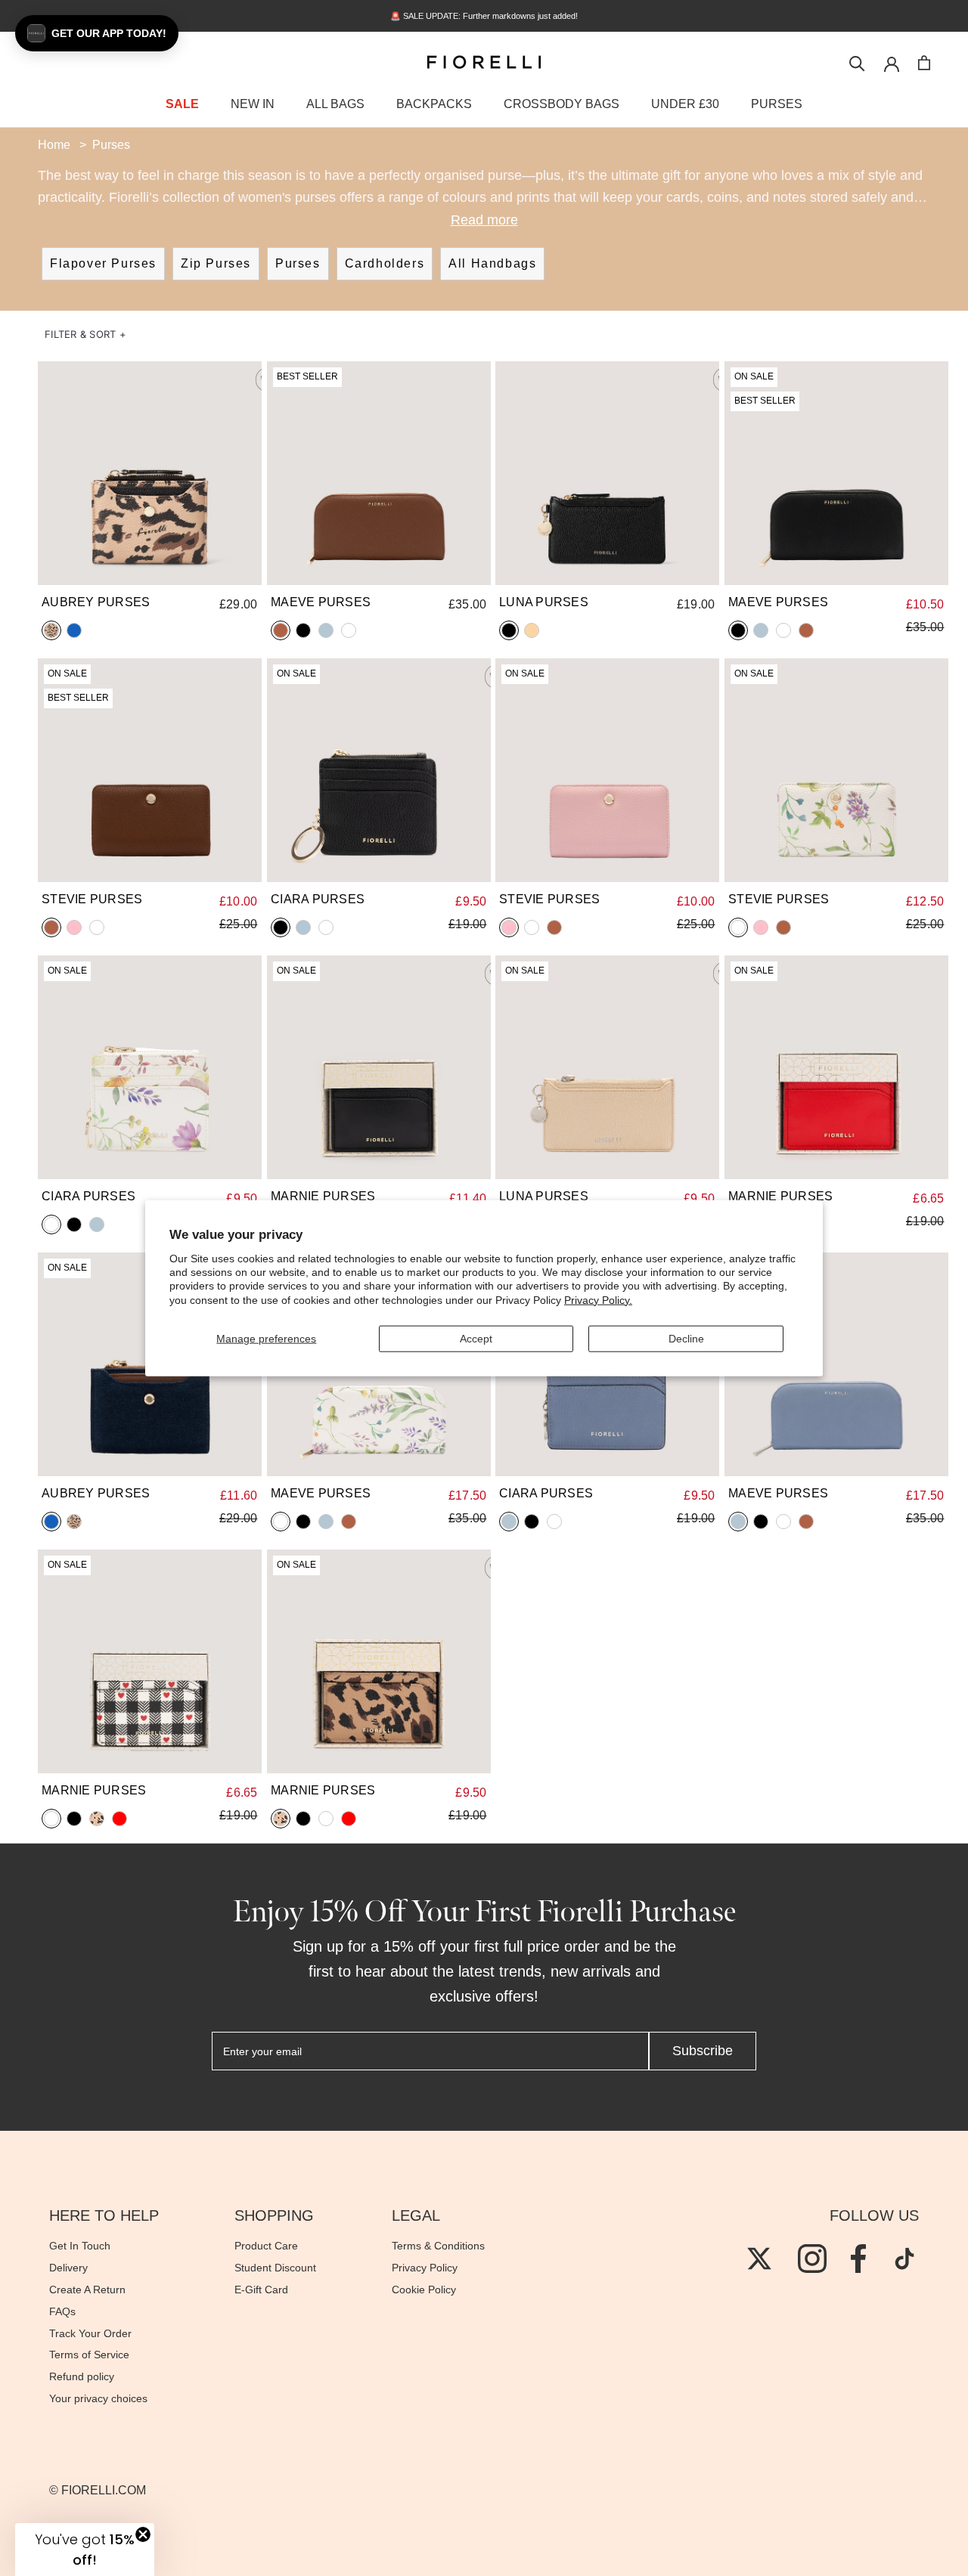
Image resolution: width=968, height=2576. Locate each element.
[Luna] (607, 473)
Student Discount (275, 2268)
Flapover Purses (103, 263)
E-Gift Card (261, 2290)
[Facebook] (858, 2259)
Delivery (68, 2268)
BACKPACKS (434, 104)
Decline (686, 1339)
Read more (484, 220)
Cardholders (385, 263)
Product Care (266, 2246)
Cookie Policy (424, 2290)
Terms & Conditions (438, 2246)
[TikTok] (904, 2259)
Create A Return (87, 2290)
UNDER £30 (685, 104)
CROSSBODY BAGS (562, 104)
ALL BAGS (335, 104)
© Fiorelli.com (98, 2490)
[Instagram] (812, 2259)
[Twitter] (759, 2259)
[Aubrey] (150, 473)
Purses (298, 263)
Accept (476, 1339)
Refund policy (82, 2376)
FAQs (62, 2311)
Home (54, 145)
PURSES (777, 104)
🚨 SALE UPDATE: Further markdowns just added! (484, 16)
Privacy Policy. (598, 1299)
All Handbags (492, 263)
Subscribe (703, 2051)
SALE (182, 104)
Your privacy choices (98, 2398)
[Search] (857, 62)
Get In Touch (80, 2246)
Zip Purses (216, 263)
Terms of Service (89, 2355)
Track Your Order (90, 2333)
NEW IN (253, 104)
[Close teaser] (143, 2534)
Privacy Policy (425, 2268)
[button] (85, 334)
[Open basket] (924, 63)
